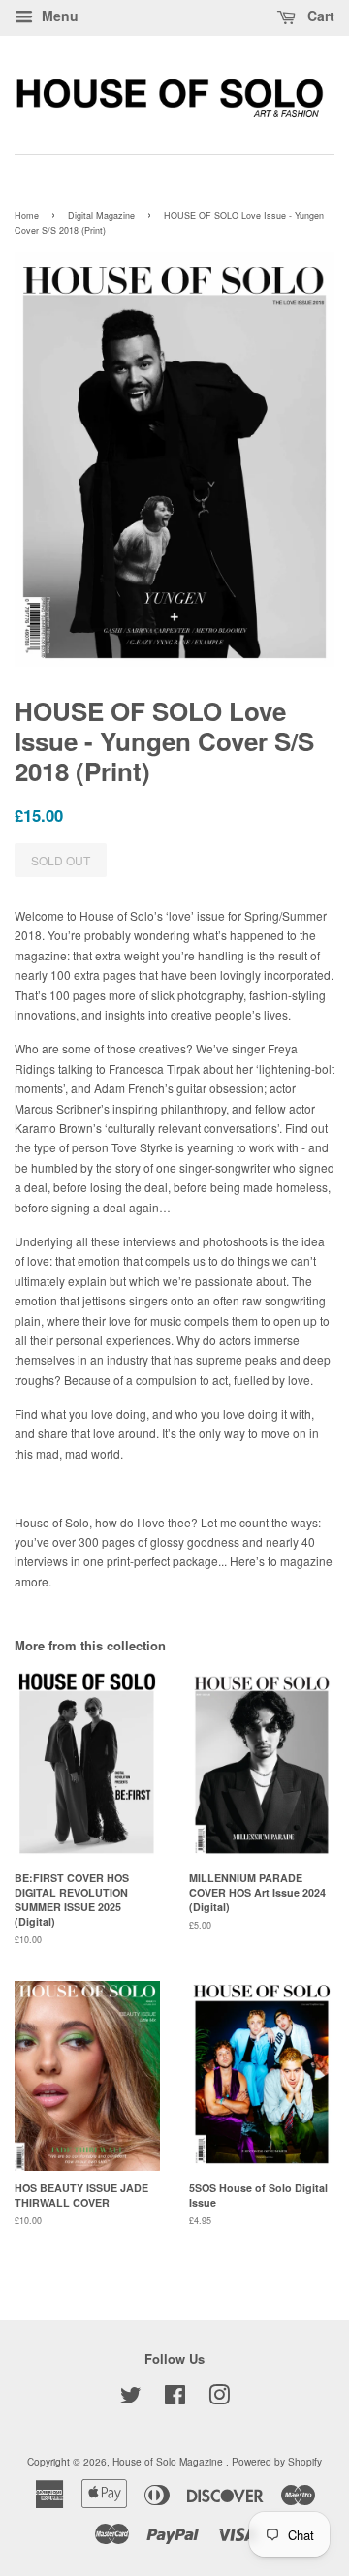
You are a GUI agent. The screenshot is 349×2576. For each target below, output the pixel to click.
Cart (319, 16)
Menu (58, 16)
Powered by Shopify (277, 2461)
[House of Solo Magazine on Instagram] (219, 2399)
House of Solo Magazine (169, 2461)
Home (27, 216)
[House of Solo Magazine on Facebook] (175, 2399)
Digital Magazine (101, 216)
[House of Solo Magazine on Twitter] (131, 2399)
